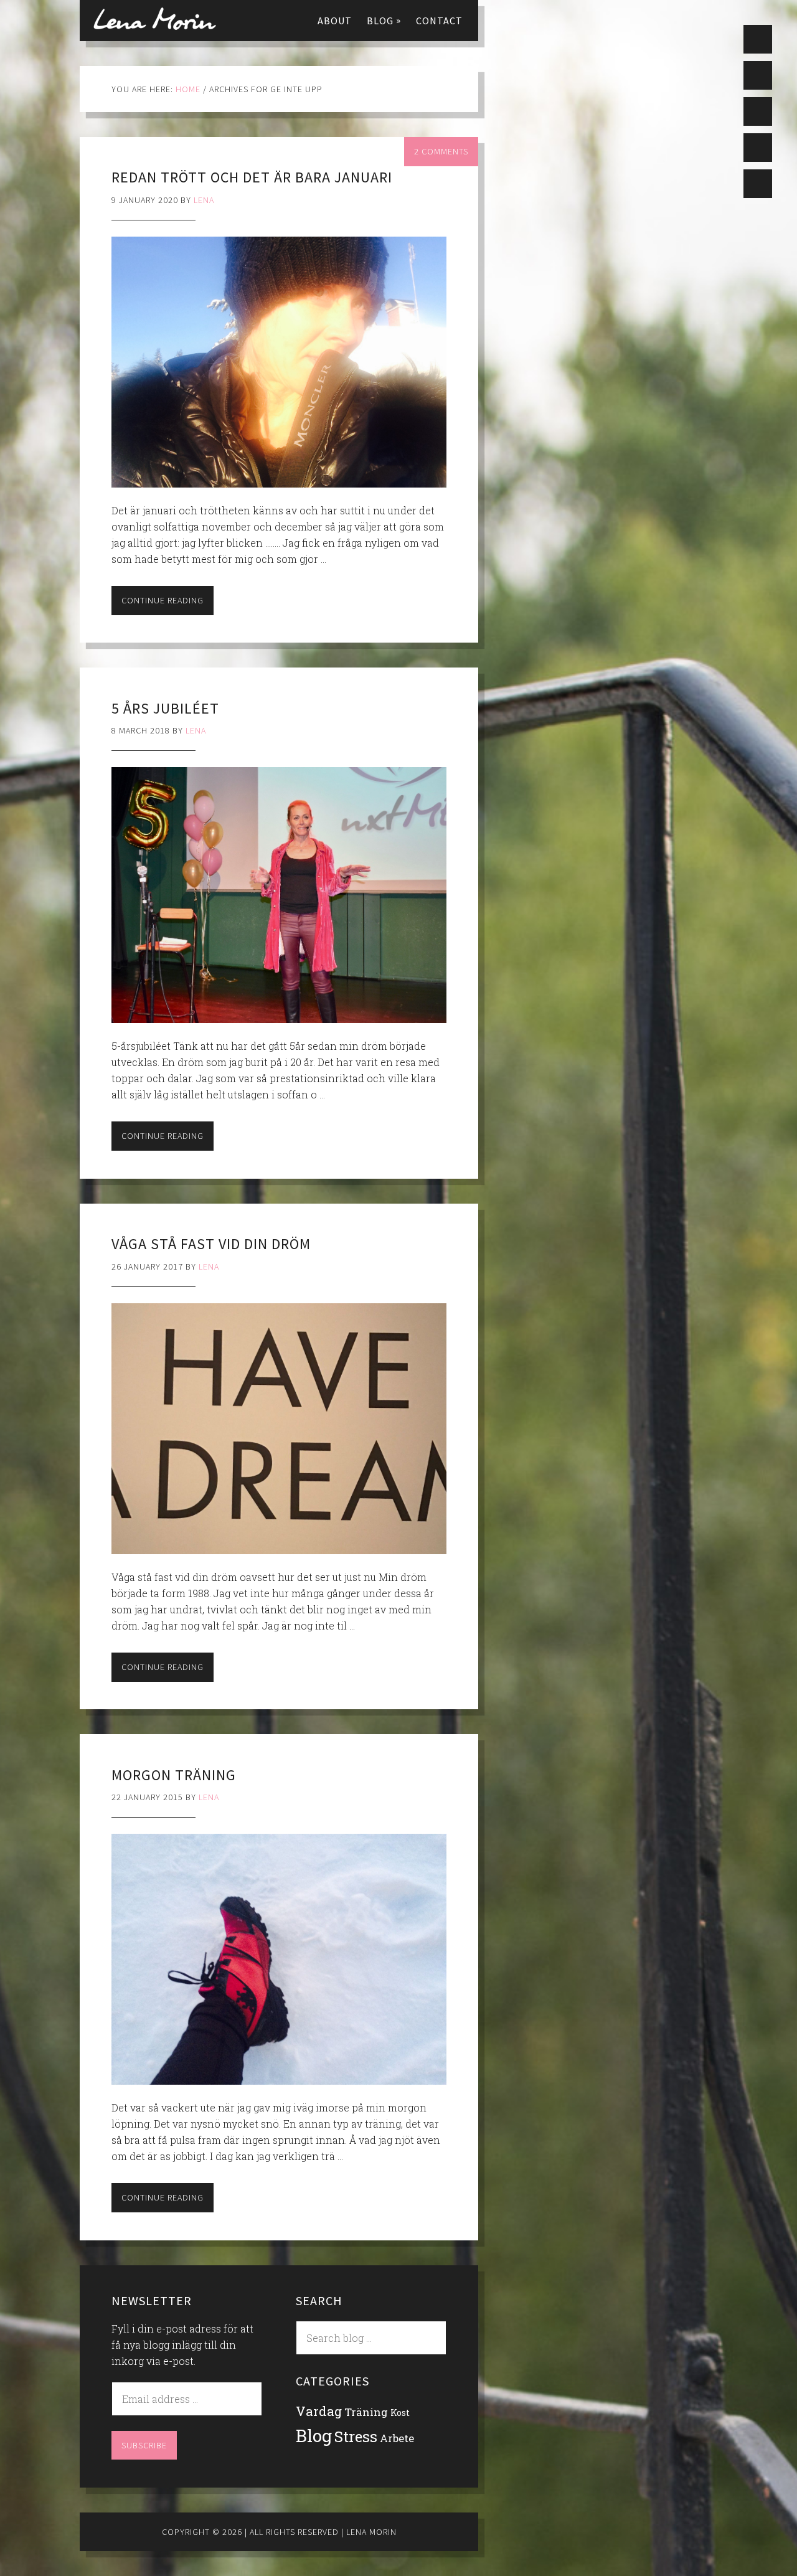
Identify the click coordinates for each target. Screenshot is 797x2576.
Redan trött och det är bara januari (252, 177)
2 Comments (441, 151)
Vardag (319, 2411)
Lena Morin (154, 19)
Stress (356, 2436)
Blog (314, 2436)
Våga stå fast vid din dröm (211, 1244)
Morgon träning (174, 1775)
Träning (366, 2412)
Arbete (397, 2438)
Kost (400, 2413)
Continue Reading (163, 600)
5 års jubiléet (165, 708)
